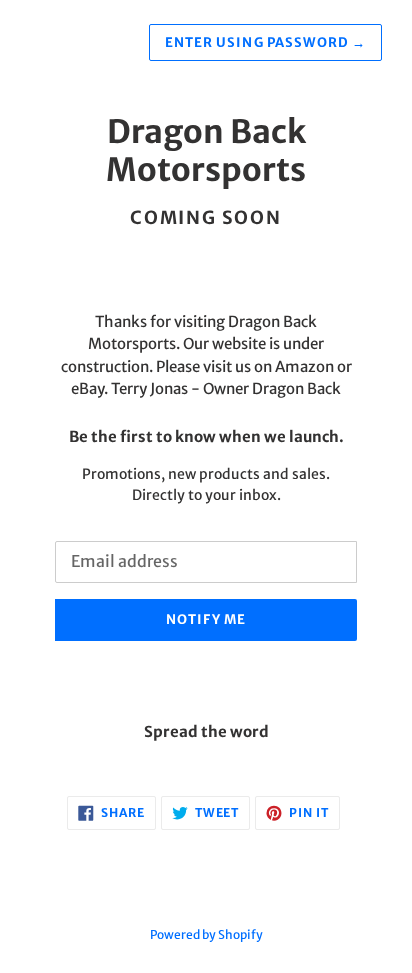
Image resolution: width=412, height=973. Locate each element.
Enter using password (265, 42)
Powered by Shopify (206, 934)
